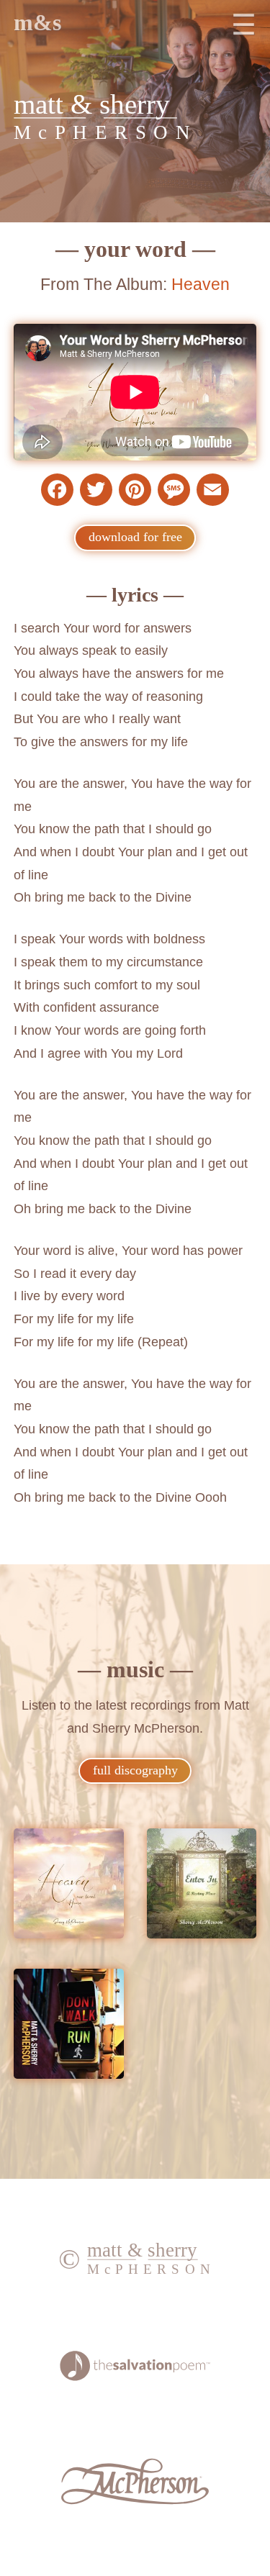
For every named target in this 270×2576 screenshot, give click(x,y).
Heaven (201, 284)
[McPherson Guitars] (135, 2500)
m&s (37, 23)
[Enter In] (202, 1887)
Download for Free (135, 537)
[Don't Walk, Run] (69, 2027)
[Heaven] (69, 1887)
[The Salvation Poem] (135, 2377)
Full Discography (135, 1770)
